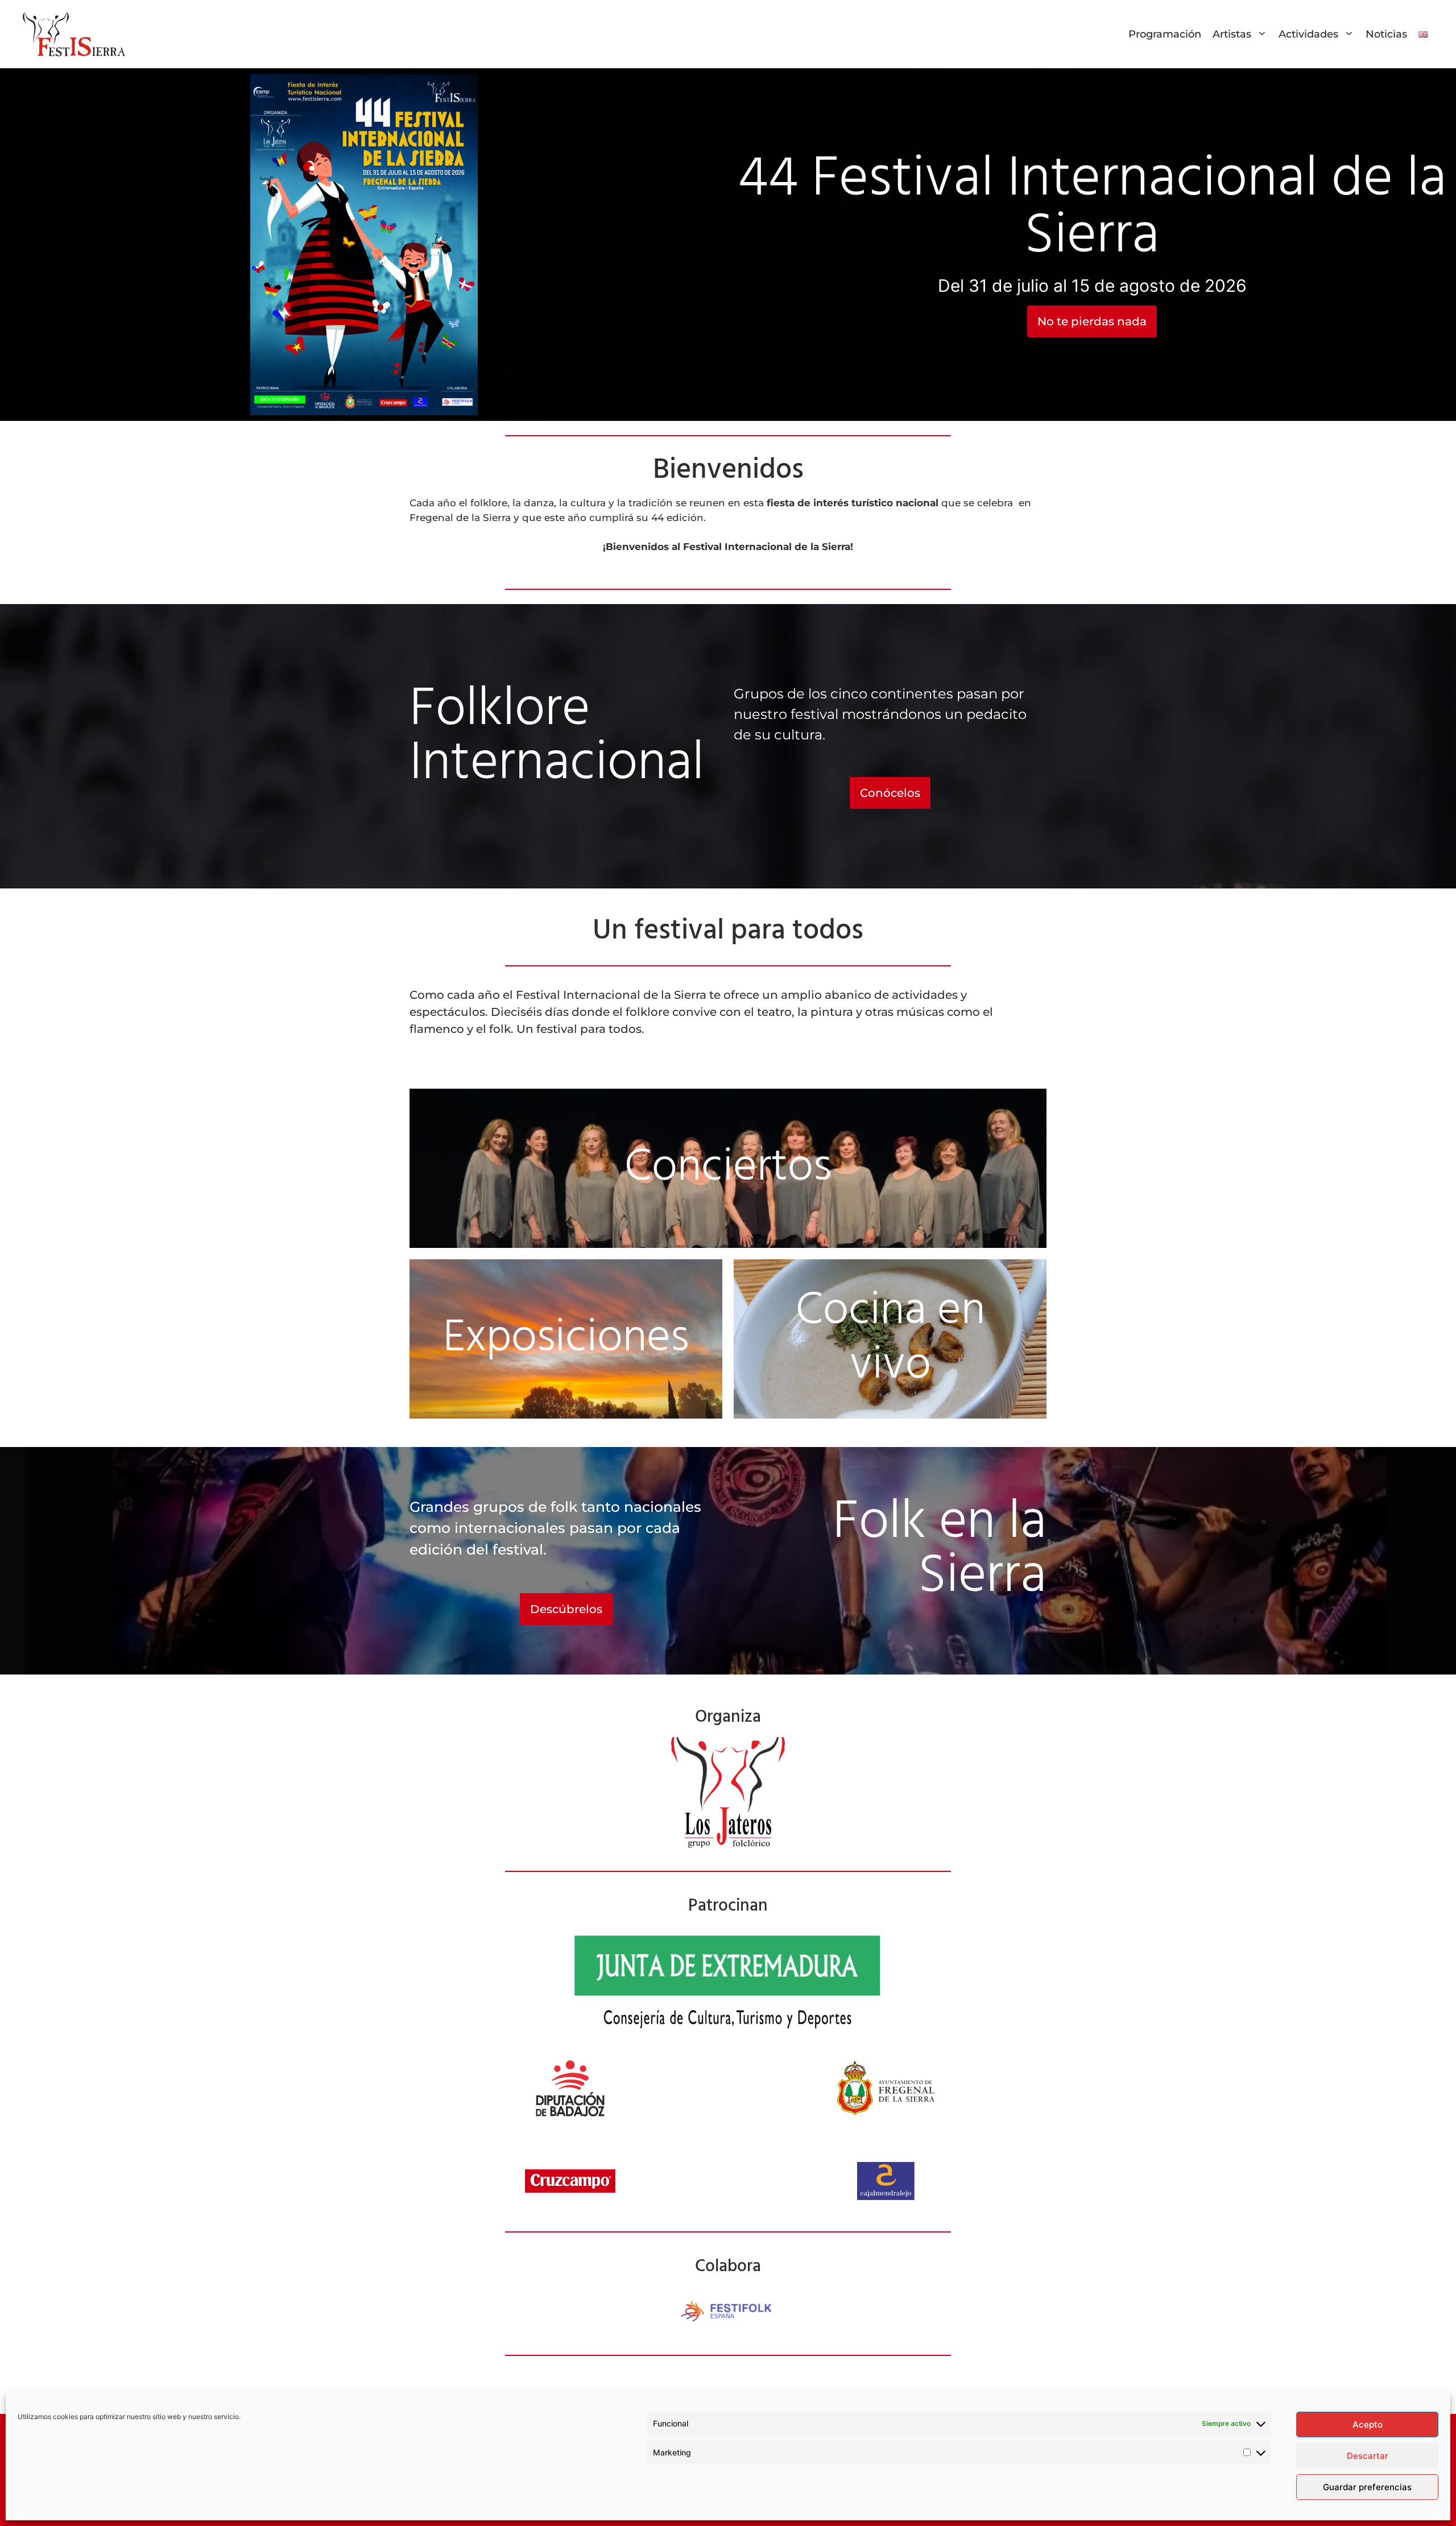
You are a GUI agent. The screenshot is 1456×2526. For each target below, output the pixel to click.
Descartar (1368, 2456)
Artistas (1232, 34)
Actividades (1308, 34)
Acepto (1368, 2424)
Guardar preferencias (1367, 2487)
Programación (1165, 34)
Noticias (1386, 34)
